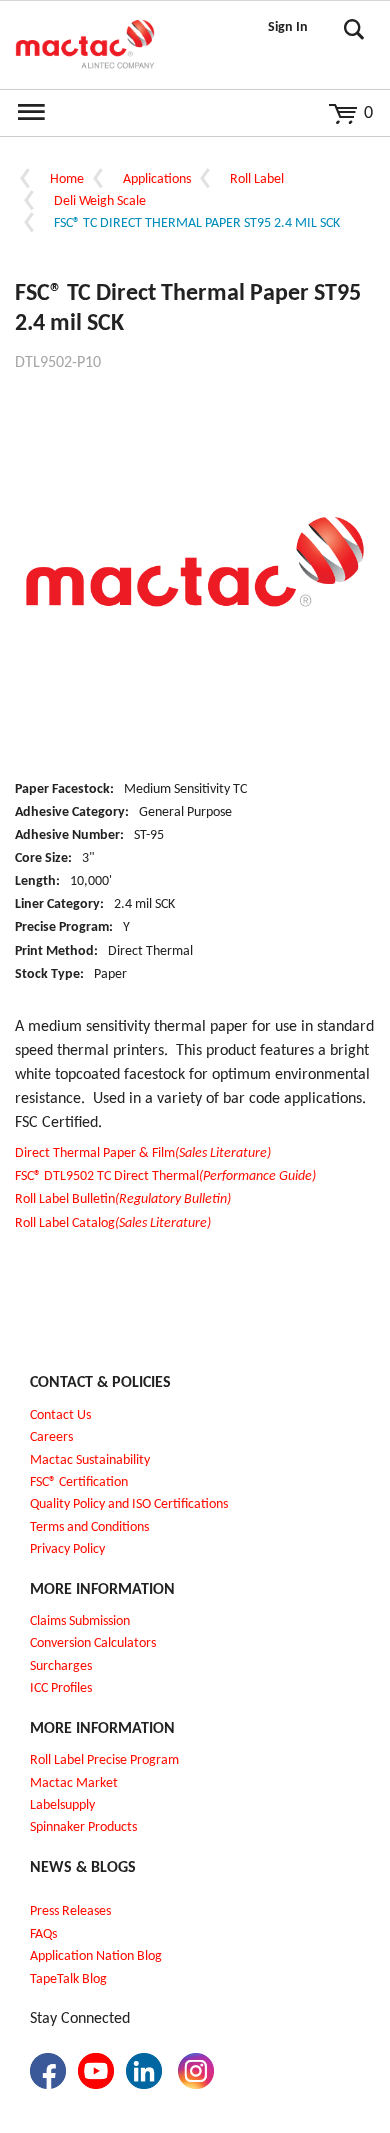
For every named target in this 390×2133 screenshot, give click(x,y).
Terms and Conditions (89, 1527)
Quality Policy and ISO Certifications (129, 1504)
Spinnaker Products (83, 1827)
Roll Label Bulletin (123, 1199)
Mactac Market (74, 1783)
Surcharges (61, 1666)
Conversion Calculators (93, 1643)
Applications (157, 179)
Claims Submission (80, 1621)
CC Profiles (63, 1688)
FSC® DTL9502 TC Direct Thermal (165, 1176)
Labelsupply (62, 1805)
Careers (51, 1437)
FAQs (43, 1934)
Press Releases (70, 1911)
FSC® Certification (79, 1482)
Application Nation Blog (96, 1956)
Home (67, 179)
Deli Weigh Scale (100, 201)
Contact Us (60, 1415)
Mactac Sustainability (90, 1460)
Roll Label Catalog (113, 1223)
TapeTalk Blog (68, 1979)
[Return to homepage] (85, 45)
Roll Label (257, 179)
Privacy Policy (67, 1549)
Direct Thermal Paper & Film (143, 1153)
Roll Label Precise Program (104, 1760)
